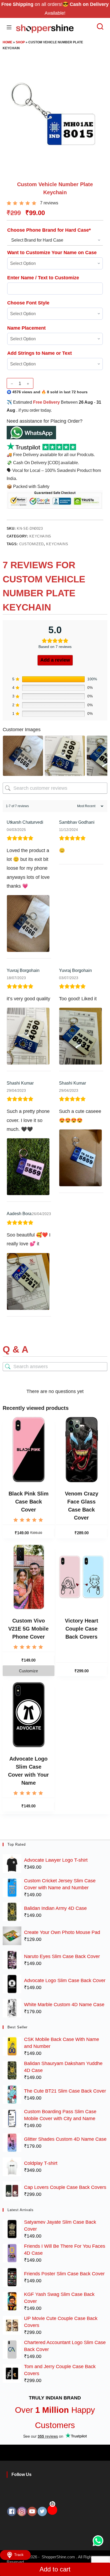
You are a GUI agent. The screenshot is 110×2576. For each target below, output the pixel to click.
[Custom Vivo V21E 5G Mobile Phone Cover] (29, 1577)
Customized (32, 544)
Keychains (40, 536)
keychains (57, 544)
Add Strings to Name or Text (40, 353)
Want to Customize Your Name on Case (52, 253)
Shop (20, 42)
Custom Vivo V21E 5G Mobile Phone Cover (28, 1629)
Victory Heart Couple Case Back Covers (82, 1629)
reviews (49, 203)
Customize (28, 1671)
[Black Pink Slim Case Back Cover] (29, 1449)
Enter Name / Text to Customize (43, 278)
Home (7, 42)
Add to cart (55, 2569)
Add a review (55, 660)
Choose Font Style (28, 303)
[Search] (97, 26)
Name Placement (26, 328)
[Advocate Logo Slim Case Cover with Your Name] (29, 1715)
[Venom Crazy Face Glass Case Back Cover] (82, 1449)
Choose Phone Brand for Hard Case (49, 230)
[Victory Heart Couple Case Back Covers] (82, 1577)
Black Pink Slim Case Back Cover (29, 1502)
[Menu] (9, 27)
